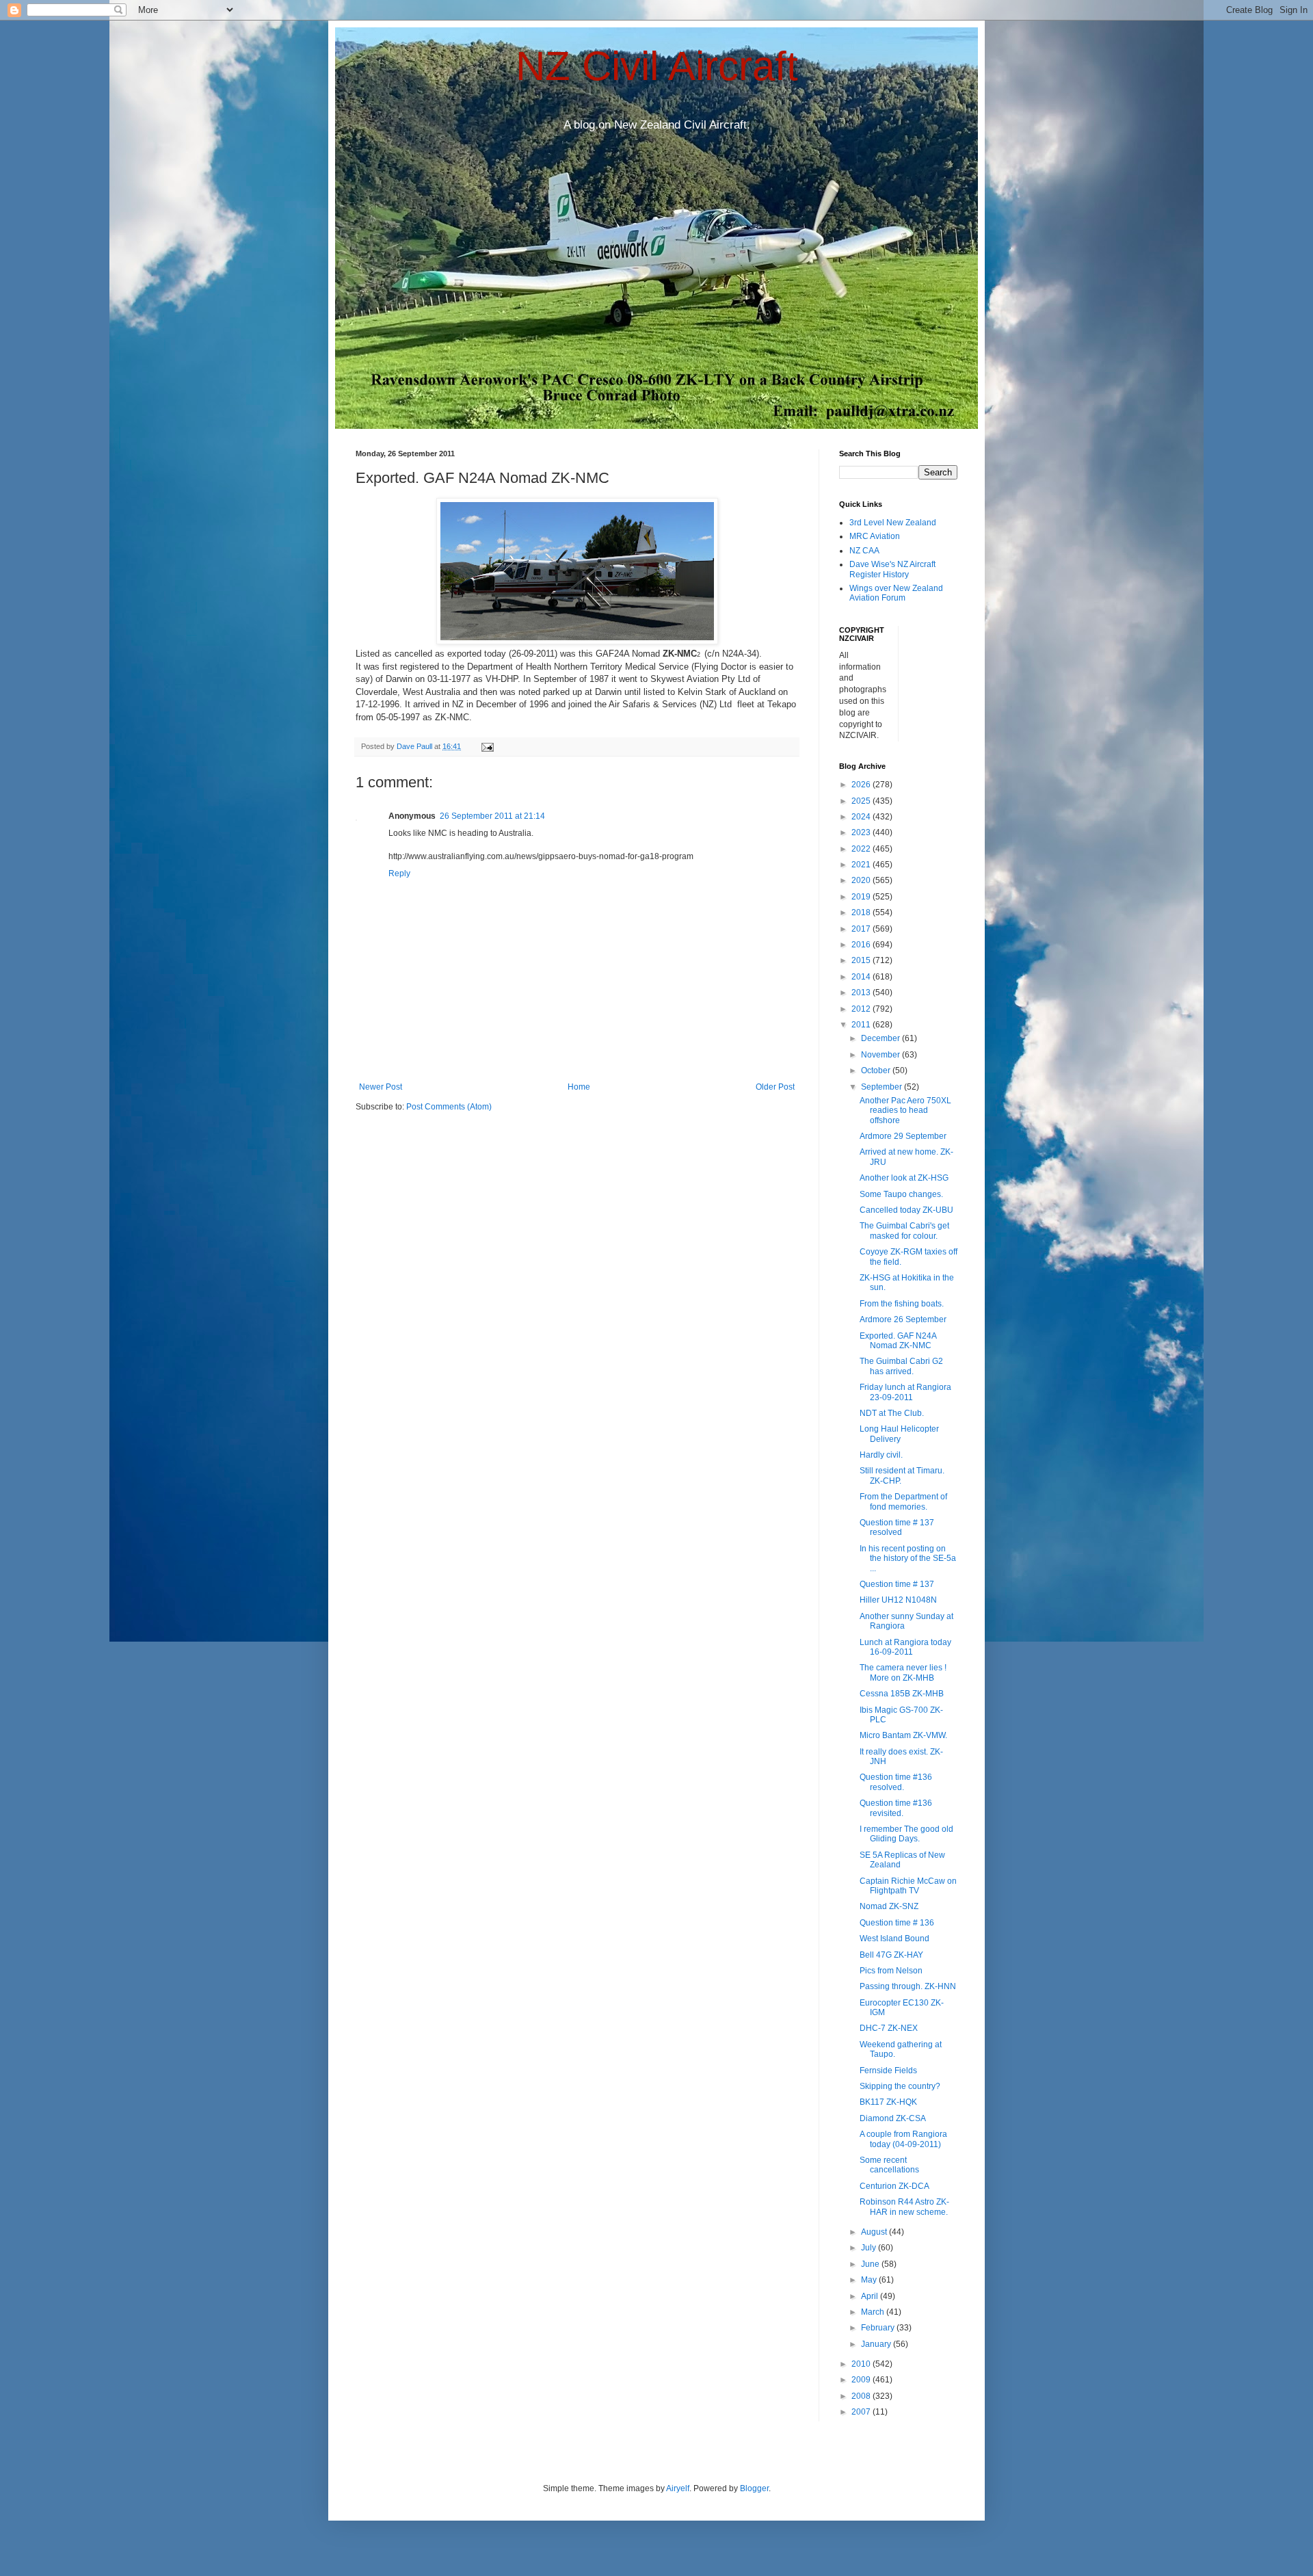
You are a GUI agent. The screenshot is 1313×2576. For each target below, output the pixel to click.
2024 (862, 817)
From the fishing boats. (902, 1304)
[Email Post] (487, 746)
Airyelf (678, 2488)
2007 (862, 2412)
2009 (862, 2380)
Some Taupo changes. (901, 1194)
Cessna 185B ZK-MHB (902, 1694)
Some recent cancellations (889, 2165)
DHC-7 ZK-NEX (889, 2028)
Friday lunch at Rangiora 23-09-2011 (905, 1392)
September (883, 1087)
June (871, 2264)
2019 (862, 897)
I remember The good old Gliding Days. (906, 1834)
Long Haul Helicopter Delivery (899, 1434)
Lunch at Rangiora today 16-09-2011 (905, 1647)
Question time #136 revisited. (896, 1808)
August (875, 2232)
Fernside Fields (888, 2071)
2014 (862, 977)
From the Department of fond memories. (903, 1501)
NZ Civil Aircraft (657, 66)
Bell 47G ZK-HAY (891, 1955)
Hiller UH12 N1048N (898, 1600)
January (877, 2344)
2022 (862, 849)
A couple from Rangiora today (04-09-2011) (903, 2139)
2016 (862, 945)
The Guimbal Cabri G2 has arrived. (901, 1366)
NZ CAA (864, 551)
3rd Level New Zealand (893, 523)
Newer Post (381, 1087)
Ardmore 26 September (903, 1319)
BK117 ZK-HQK (888, 2102)
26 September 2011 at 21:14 (492, 816)
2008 (862, 2396)
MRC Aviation (875, 536)
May (870, 2280)
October (877, 1070)
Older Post (775, 1087)
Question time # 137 (897, 1584)
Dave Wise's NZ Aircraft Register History (892, 569)
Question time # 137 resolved (897, 1527)
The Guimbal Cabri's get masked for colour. (904, 1231)
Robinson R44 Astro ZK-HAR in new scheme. (904, 2207)
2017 (862, 929)
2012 (862, 1009)
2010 (862, 2364)
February (879, 2328)
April (871, 2296)
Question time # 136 (897, 1923)
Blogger (754, 2488)
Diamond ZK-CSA (893, 2118)
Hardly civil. (881, 1455)
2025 (862, 801)
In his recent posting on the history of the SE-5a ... (908, 1559)
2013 (862, 993)
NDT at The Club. (892, 1413)
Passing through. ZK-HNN (908, 1986)
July (870, 2248)
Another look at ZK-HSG (904, 1178)
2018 (862, 912)
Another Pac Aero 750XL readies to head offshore (905, 1110)
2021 (862, 865)
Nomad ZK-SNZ (889, 1906)
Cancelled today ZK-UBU (906, 1210)
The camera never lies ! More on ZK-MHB (903, 1672)
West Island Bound (894, 1938)
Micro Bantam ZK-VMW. (903, 1735)
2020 (862, 880)
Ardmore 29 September (903, 1136)
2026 (862, 785)
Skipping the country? (900, 2086)
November (881, 1055)
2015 (862, 960)
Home (579, 1087)
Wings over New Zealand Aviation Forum (896, 593)
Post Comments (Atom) (449, 1107)
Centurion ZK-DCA (894, 2186)
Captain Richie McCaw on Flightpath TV (908, 1886)
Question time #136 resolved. (896, 1782)
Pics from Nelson (891, 1971)
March (874, 2312)
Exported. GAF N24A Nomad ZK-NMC (898, 1341)
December (881, 1038)
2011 (862, 1025)
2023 (862, 832)
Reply (399, 873)
